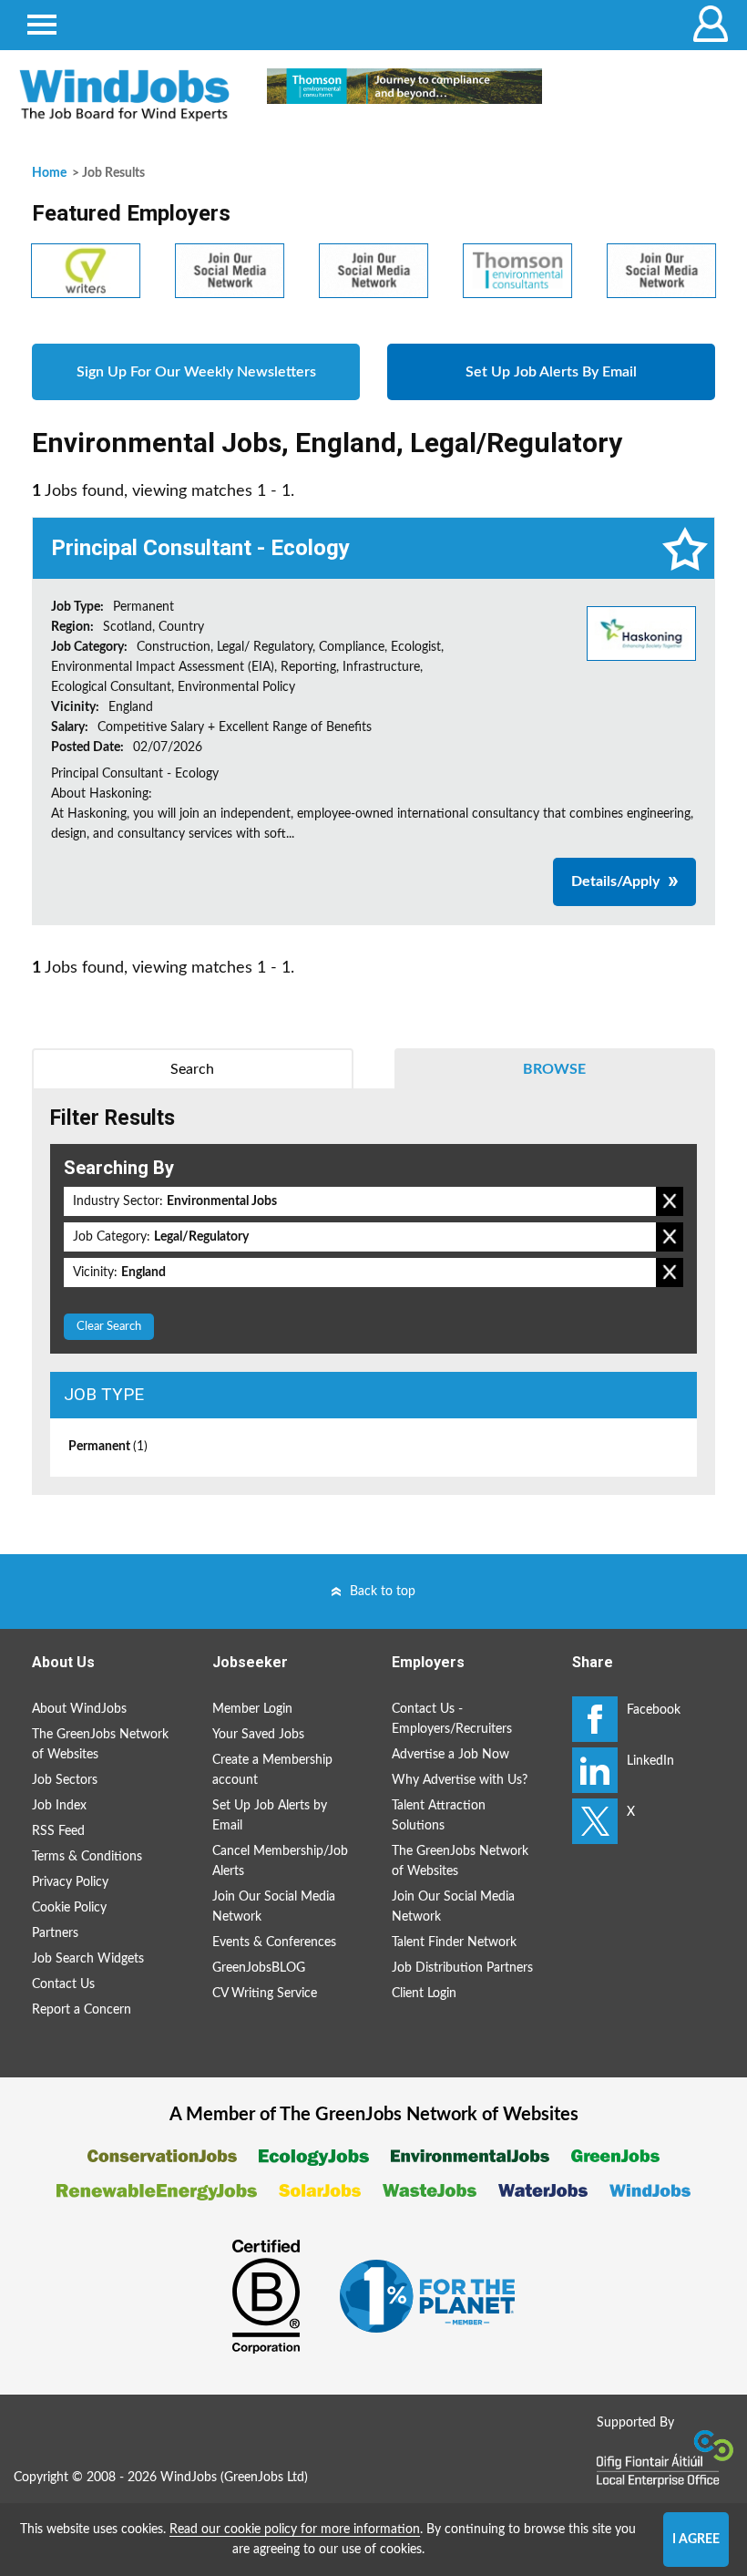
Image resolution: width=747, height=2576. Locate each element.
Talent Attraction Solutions (439, 1816)
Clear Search (109, 1327)
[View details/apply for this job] (641, 633)
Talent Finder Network (454, 1942)
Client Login (424, 1994)
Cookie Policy (69, 1908)
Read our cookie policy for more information (295, 2530)
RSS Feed (58, 1831)
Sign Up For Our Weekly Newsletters (196, 372)
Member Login (252, 1709)
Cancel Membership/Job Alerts (280, 1861)
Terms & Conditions (87, 1857)
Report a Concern (82, 2010)
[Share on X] (595, 1821)
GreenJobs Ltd (264, 2478)
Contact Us (63, 1984)
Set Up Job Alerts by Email (270, 1816)
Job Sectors (65, 1780)
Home (49, 173)
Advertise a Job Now (450, 1755)
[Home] (124, 95)
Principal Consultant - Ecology (200, 548)
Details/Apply (615, 881)
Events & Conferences (274, 1942)
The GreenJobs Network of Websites (100, 1745)
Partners (55, 1933)
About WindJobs (79, 1709)
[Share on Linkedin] (595, 1770)
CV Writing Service (265, 1994)
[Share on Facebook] (595, 1719)
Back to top (383, 1592)
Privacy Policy (70, 1882)
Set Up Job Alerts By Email (551, 372)
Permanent (108, 1447)
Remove (670, 1201)
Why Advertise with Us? (460, 1780)
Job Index (59, 1806)
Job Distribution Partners (462, 1968)
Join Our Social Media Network (274, 1907)
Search (192, 1069)
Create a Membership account (272, 1770)
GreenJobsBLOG (259, 1968)
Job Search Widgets (88, 1959)
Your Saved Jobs (258, 1735)
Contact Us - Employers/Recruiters (452, 1719)
